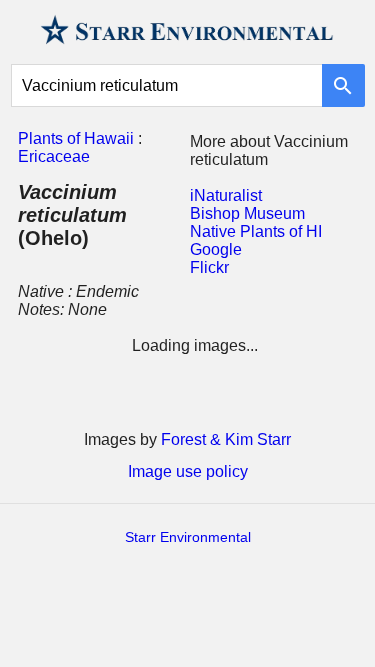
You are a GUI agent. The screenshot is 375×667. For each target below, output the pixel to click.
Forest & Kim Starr (226, 439)
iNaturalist (226, 195)
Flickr (209, 267)
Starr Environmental (188, 537)
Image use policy (188, 471)
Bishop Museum (247, 213)
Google (216, 249)
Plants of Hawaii (76, 138)
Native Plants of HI (256, 231)
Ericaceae (54, 156)
